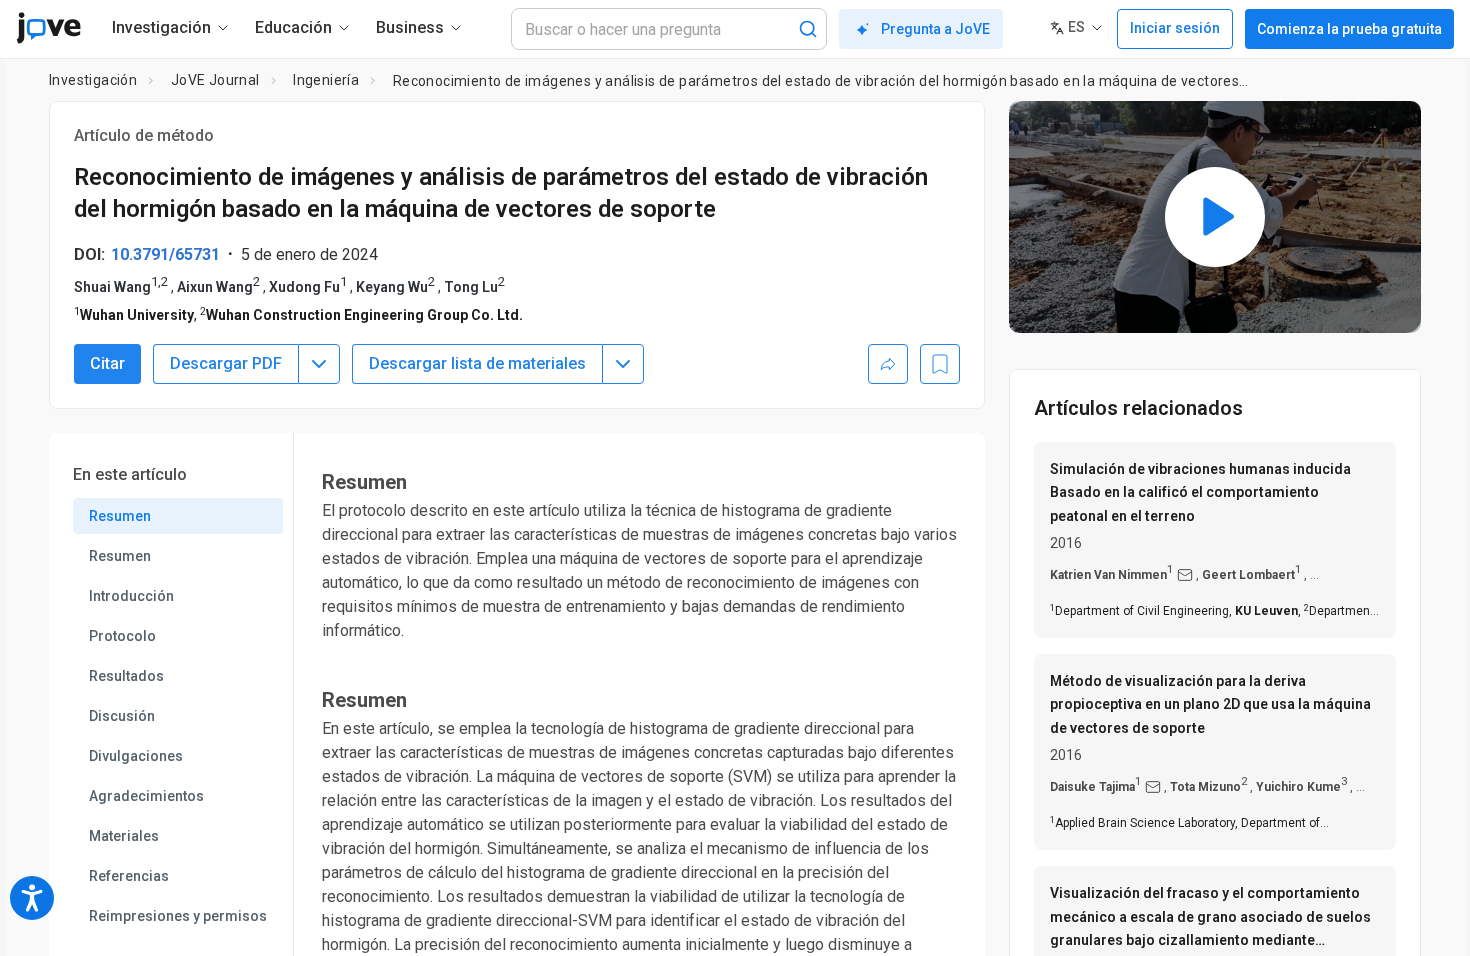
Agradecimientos (146, 796)
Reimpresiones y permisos (178, 916)
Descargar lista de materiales (477, 363)
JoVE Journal (215, 80)
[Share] (888, 364)
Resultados (126, 676)
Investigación (93, 80)
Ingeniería (326, 80)
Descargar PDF (226, 363)
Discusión (122, 716)
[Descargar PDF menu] (319, 364)
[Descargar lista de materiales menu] (623, 364)
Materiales (124, 836)
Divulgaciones (136, 756)
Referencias (129, 876)
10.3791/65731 (165, 254)
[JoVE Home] (48, 28)
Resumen (120, 516)
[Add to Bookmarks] (940, 364)
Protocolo (122, 636)
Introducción (131, 596)
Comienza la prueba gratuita (1349, 29)
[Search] (808, 29)
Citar (107, 363)
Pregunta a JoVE (935, 29)
